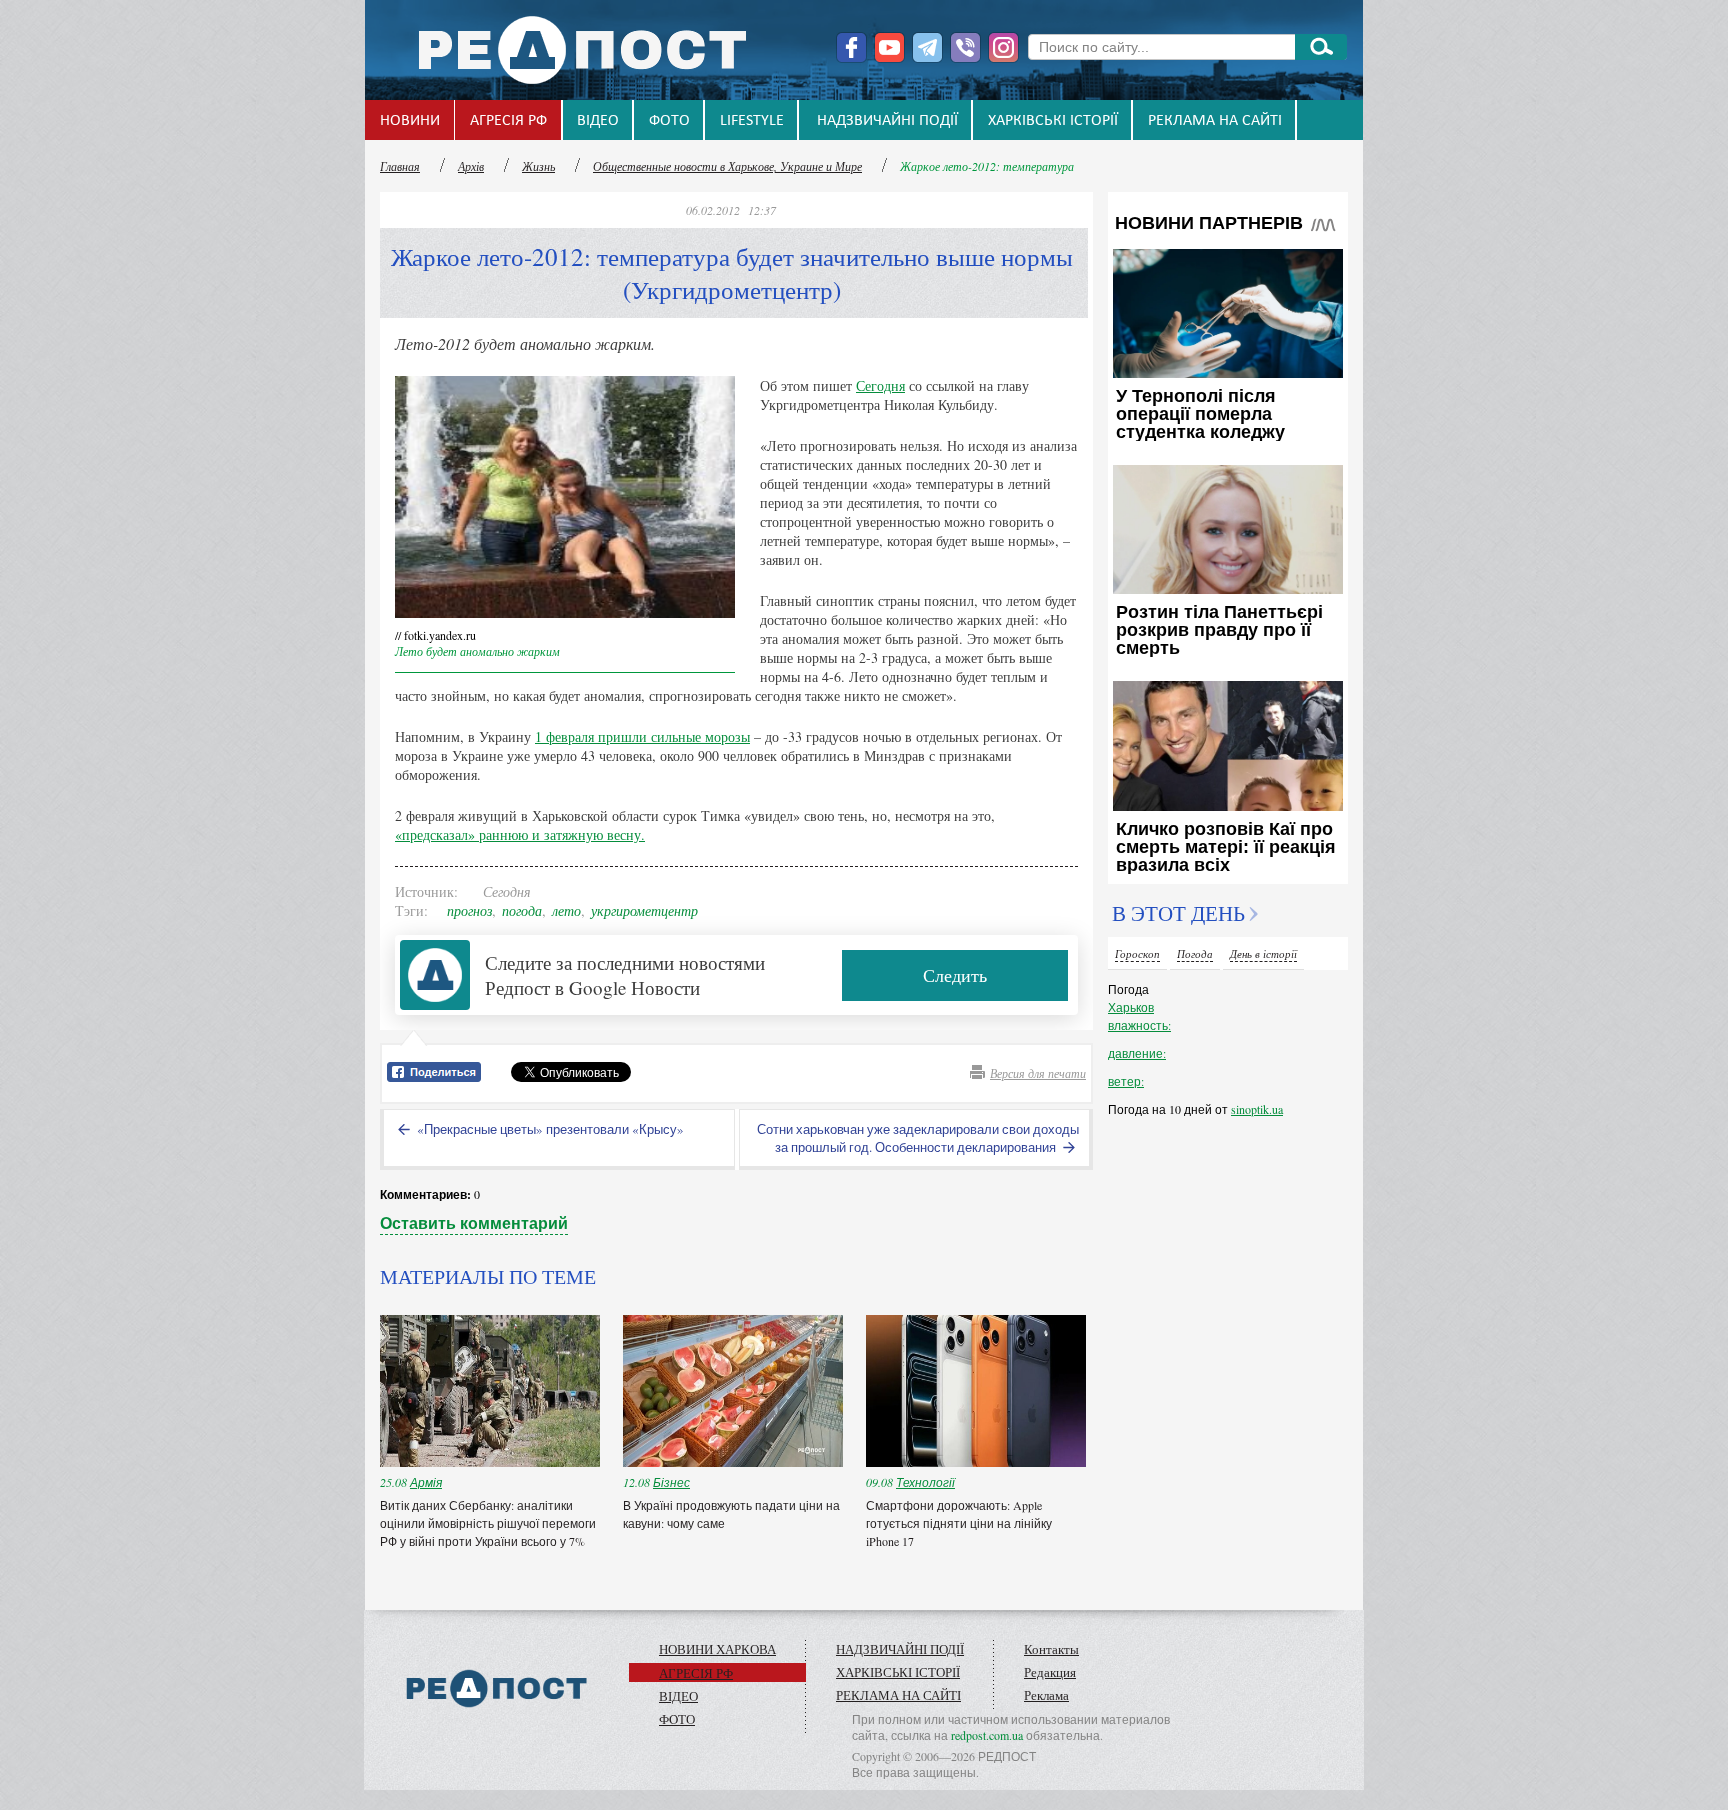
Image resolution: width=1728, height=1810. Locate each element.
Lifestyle (752, 121)
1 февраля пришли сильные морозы (642, 736)
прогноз (469, 910)
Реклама (1046, 1695)
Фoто (669, 121)
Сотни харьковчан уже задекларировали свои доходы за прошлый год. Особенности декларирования (918, 1138)
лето (566, 910)
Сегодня (880, 385)
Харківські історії (1053, 121)
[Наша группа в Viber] (965, 47)
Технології (925, 1482)
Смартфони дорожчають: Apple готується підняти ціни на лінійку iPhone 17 (959, 1523)
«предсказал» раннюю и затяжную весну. (520, 834)
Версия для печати (1038, 1073)
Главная (400, 166)
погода (522, 910)
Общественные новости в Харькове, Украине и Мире (727, 166)
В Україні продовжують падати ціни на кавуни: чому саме (731, 1514)
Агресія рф (508, 121)
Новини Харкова (717, 1649)
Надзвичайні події (887, 121)
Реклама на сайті (1215, 121)
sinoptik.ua (1257, 1109)
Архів (471, 166)
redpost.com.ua (987, 1735)
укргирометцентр (644, 910)
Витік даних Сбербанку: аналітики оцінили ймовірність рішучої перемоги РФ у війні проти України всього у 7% (488, 1523)
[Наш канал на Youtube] (889, 47)
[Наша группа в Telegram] (927, 47)
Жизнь (538, 166)
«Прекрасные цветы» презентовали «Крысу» (549, 1129)
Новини (410, 121)
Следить (955, 975)
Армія (426, 1482)
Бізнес (671, 1482)
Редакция (1050, 1672)
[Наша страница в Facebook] (851, 47)
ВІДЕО (598, 121)
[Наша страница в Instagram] (1003, 47)
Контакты (1051, 1649)
